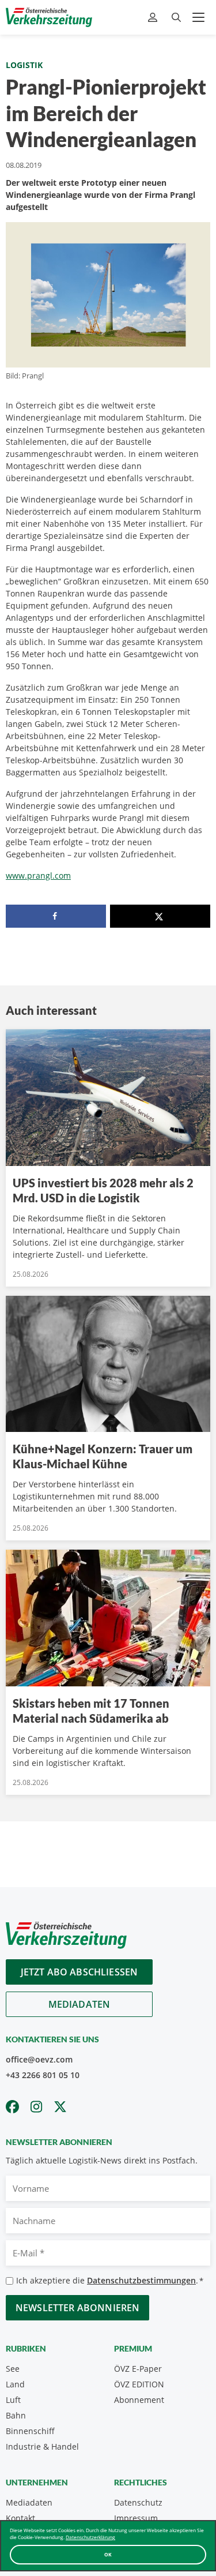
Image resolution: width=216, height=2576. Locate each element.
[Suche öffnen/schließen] (176, 18)
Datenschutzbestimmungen (141, 2280)
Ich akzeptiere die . (110, 2280)
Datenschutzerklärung (90, 2537)
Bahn (16, 2415)
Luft (13, 2400)
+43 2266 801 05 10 (43, 2075)
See (13, 2369)
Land (15, 2384)
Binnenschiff (30, 2431)
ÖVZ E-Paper (138, 2369)
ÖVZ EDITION (139, 2384)
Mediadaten (79, 2004)
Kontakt (20, 2518)
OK (108, 2554)
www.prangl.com (38, 875)
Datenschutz (138, 2502)
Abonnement (139, 2400)
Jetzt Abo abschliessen (79, 1972)
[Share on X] (160, 916)
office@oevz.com (39, 2059)
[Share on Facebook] (56, 916)
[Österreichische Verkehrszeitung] (49, 17)
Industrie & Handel (42, 2446)
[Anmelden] (154, 18)
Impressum (136, 2518)
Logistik (24, 65)
